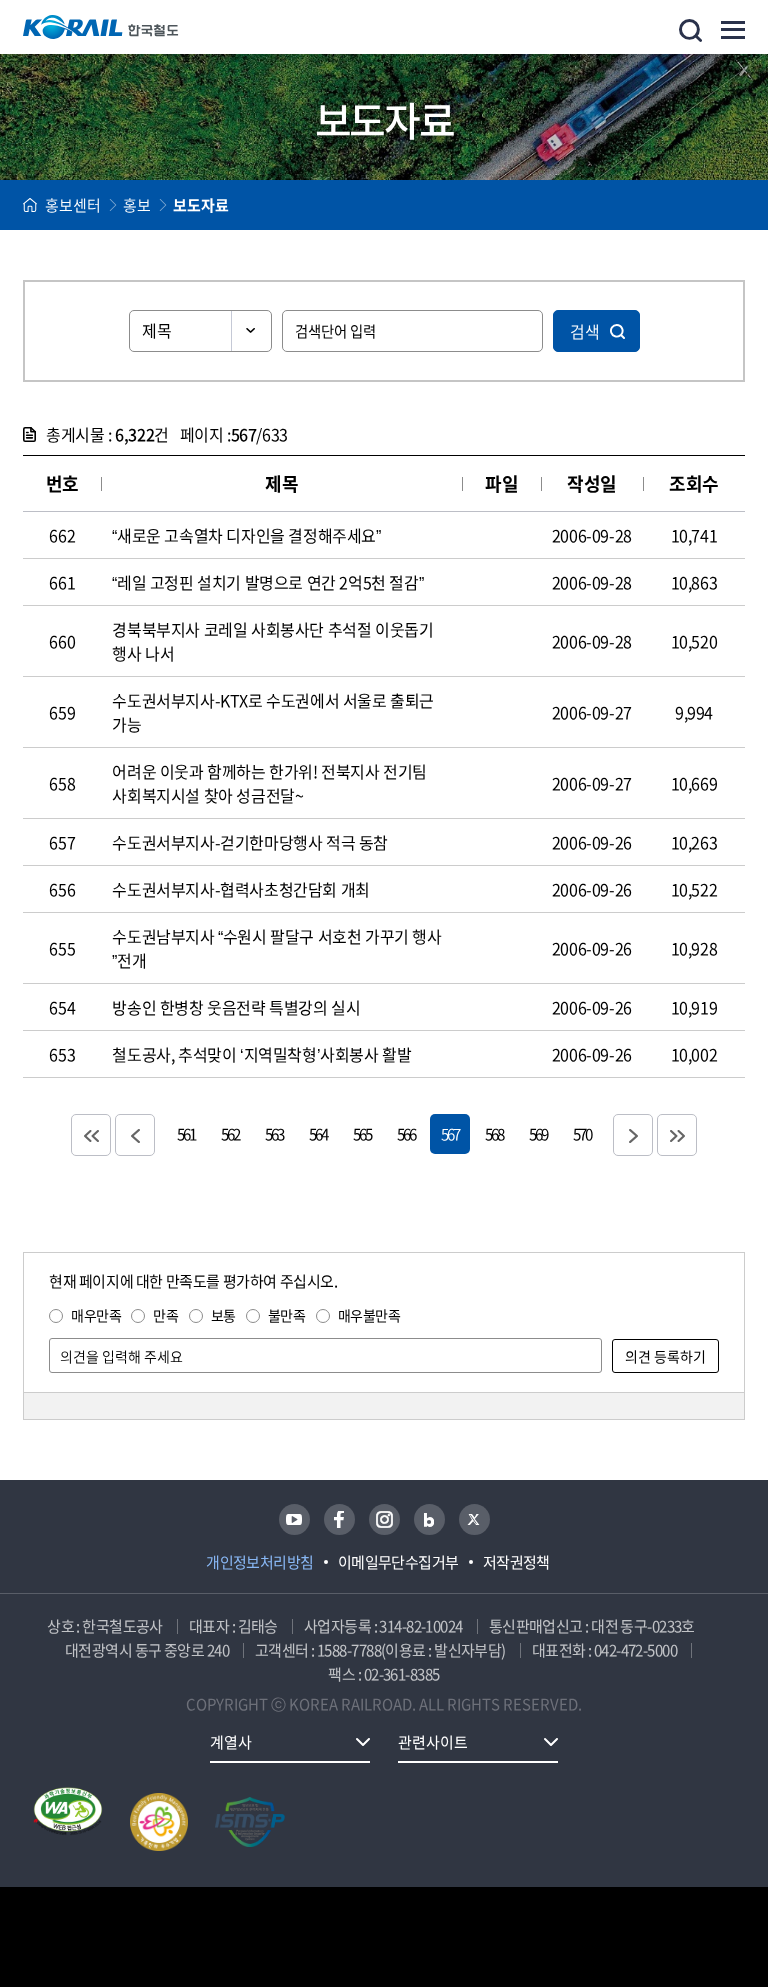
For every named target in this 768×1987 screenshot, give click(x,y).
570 (582, 1133)
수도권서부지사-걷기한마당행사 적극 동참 (250, 842)
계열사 (231, 1742)
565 (362, 1133)
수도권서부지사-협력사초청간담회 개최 (240, 889)
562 (230, 1133)
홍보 (137, 205)
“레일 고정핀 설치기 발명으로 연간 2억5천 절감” (267, 582)
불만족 (287, 1315)
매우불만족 (369, 1315)
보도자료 (201, 205)
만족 (165, 1315)
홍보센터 (73, 205)
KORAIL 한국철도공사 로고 (101, 27)
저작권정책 (516, 1562)
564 (318, 1133)
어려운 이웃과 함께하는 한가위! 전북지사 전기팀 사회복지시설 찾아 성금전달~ (269, 783)
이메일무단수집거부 (398, 1562)
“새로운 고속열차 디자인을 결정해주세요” (246, 535)
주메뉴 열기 (733, 30)
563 (274, 1133)
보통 (223, 1315)
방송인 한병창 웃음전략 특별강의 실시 (236, 1007)
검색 (585, 331)
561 (186, 1133)
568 (494, 1133)
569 (538, 1133)
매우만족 (96, 1315)
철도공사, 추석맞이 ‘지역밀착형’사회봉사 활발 (261, 1054)
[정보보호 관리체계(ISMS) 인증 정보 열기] (250, 1822)
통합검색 (690, 30)
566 (406, 1133)
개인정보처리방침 (260, 1562)
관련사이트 (433, 1742)
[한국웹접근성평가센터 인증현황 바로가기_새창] (68, 1822)
